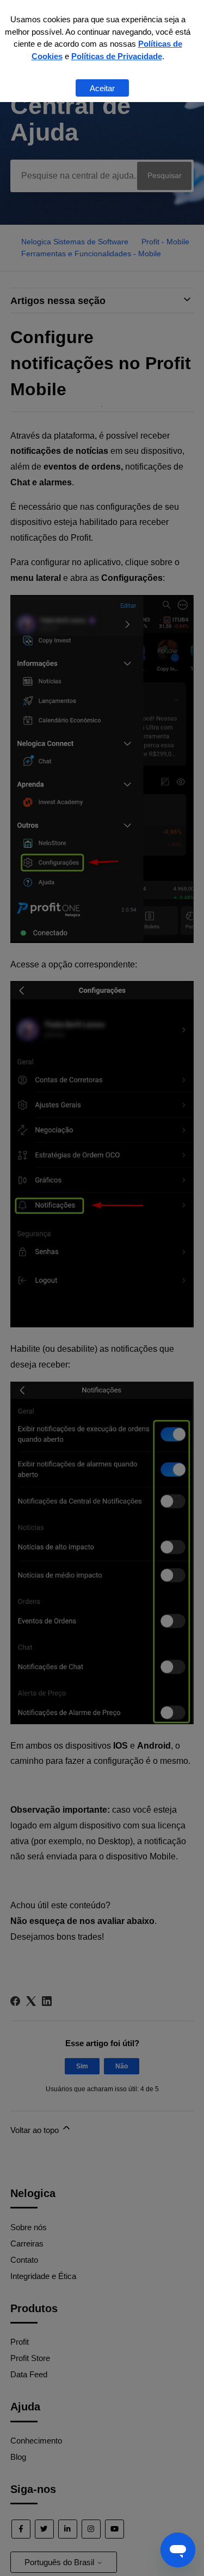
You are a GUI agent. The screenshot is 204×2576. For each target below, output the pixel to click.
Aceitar (102, 88)
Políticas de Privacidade (117, 56)
